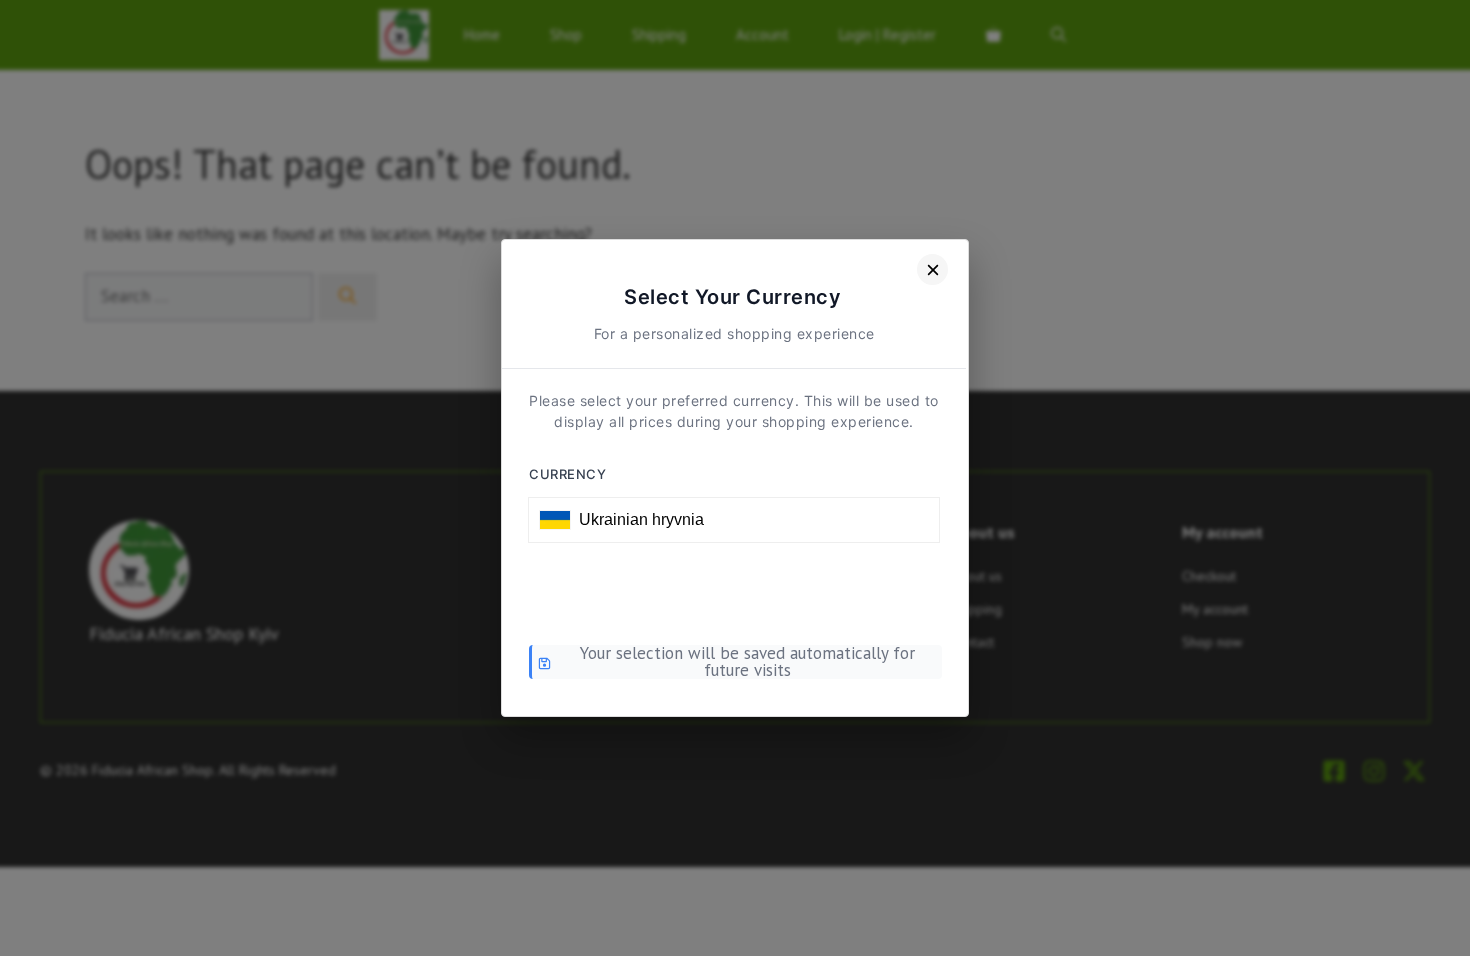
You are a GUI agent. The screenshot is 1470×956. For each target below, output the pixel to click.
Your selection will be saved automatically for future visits (747, 662)
